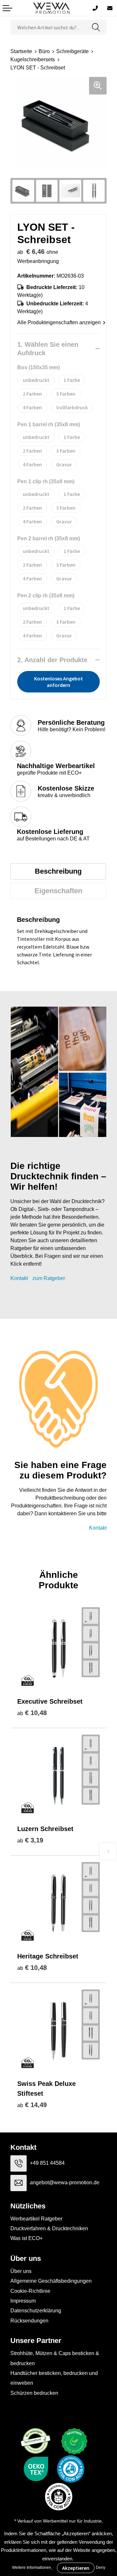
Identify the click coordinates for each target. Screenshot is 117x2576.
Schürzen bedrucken (34, 2393)
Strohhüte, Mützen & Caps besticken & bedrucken (55, 2358)
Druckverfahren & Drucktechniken (49, 2228)
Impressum (23, 2301)
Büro (44, 51)
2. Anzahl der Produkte (52, 660)
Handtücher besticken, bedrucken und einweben (54, 2378)
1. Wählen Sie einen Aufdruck (48, 349)
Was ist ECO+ (26, 2238)
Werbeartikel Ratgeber (36, 2219)
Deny (101, 2568)
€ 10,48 (32, 1713)
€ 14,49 (32, 2105)
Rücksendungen (29, 2321)
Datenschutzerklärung (36, 2311)
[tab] (58, 871)
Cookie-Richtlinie (30, 2291)
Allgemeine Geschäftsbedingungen (51, 2281)
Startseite (21, 51)
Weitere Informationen (32, 2568)
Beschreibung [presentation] (58, 871)
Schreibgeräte (72, 51)
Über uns (21, 2271)
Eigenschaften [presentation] (58, 891)
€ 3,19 (30, 1840)
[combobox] (48, 27)
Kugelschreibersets (33, 59)
